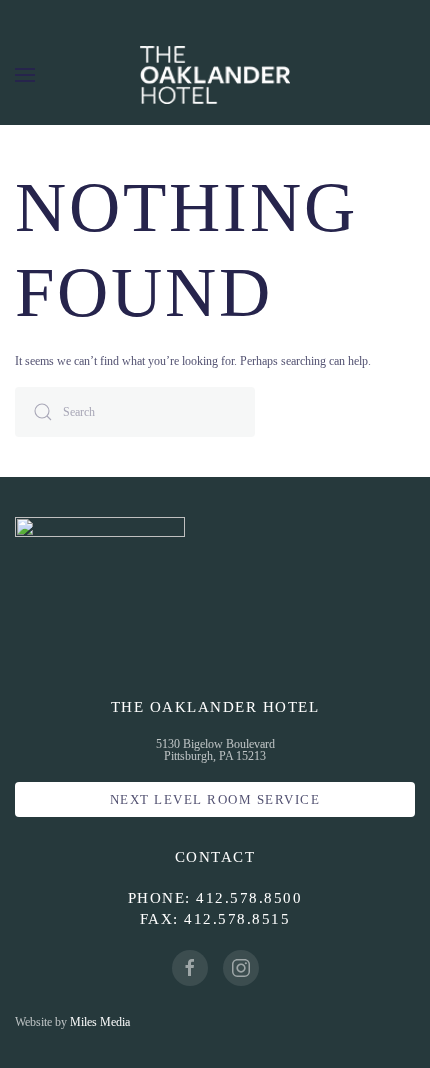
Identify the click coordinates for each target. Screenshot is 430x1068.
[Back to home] (215, 75)
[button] (25, 75)
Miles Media (100, 1022)
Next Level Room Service (215, 799)
